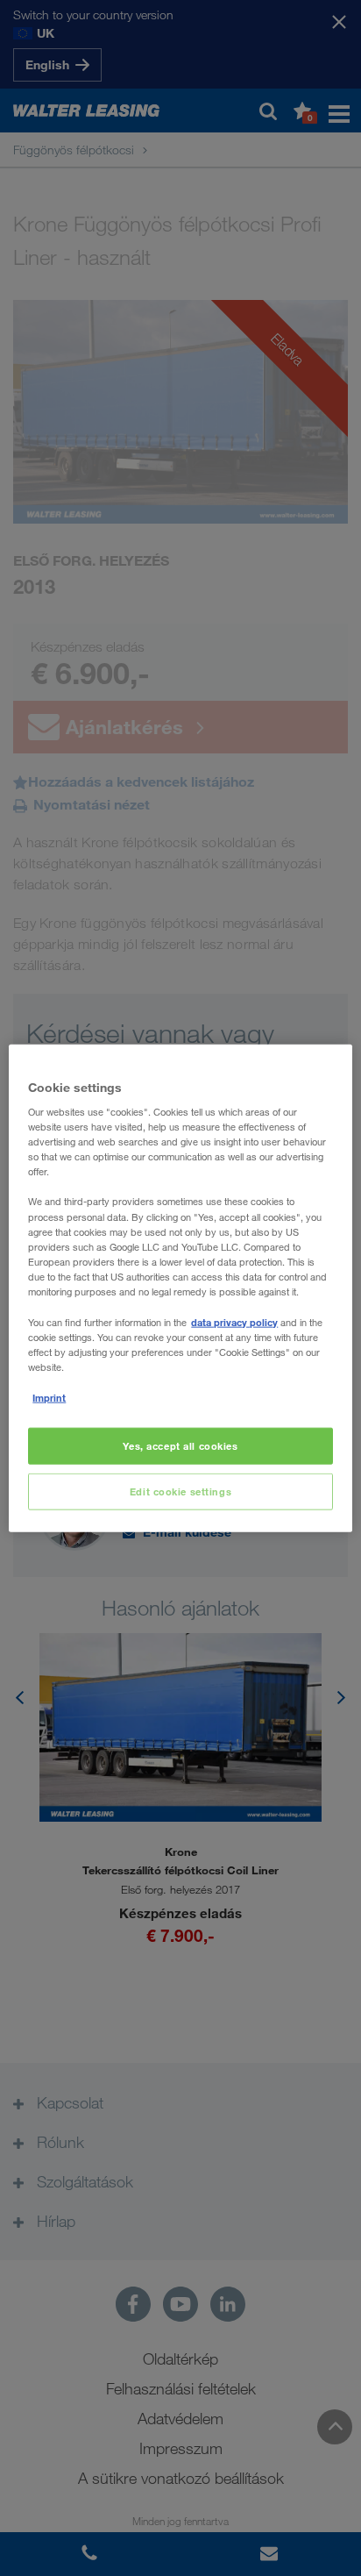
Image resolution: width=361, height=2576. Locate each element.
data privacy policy (234, 1322)
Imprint (49, 1398)
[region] (180, 1288)
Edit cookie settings (180, 1491)
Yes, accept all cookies (180, 1446)
